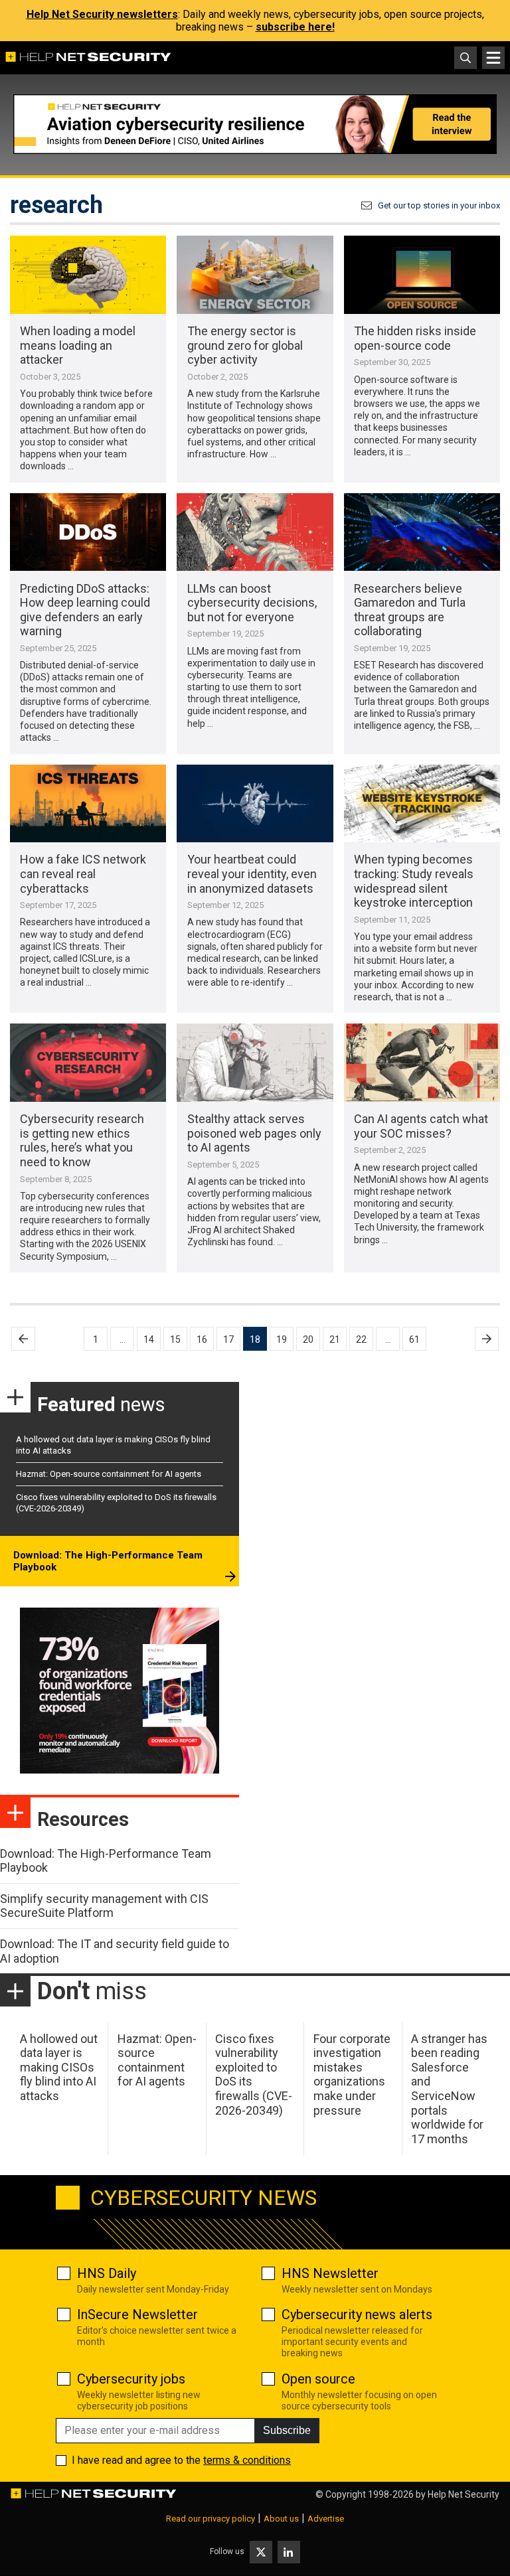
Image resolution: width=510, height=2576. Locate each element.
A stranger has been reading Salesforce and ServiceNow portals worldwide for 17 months (449, 2089)
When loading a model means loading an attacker (78, 345)
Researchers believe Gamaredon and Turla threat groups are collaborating (410, 610)
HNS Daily (107, 2273)
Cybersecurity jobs (131, 2379)
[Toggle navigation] (493, 58)
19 (282, 1339)
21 (335, 1339)
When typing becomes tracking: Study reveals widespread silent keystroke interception (414, 881)
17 (228, 1339)
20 (308, 1339)
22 (361, 1339)
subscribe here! (295, 27)
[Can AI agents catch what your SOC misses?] (422, 1063)
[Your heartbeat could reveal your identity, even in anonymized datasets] (255, 804)
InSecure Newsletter (137, 2314)
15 (175, 1339)
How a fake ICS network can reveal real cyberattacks (83, 873)
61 (414, 1339)
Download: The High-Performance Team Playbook (108, 1561)
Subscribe (287, 2430)
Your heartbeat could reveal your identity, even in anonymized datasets (252, 873)
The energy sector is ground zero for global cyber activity (245, 345)
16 (202, 1339)
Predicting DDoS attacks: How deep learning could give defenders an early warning (85, 610)
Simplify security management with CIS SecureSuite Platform (104, 1906)
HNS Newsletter (330, 2273)
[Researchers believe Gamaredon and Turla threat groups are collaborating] (422, 532)
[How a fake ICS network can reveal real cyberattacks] (88, 804)
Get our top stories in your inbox (439, 205)
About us (281, 2519)
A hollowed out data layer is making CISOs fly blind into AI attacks (59, 2067)
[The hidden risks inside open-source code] (422, 275)
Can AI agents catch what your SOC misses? (421, 1126)
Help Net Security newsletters (102, 14)
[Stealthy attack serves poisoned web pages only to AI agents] (255, 1063)
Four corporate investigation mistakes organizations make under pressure (352, 2075)
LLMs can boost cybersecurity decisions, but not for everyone (252, 603)
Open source (318, 2379)
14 (149, 1339)
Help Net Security (464, 2494)
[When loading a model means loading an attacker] (88, 275)
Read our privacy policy (211, 2519)
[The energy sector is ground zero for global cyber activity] (255, 275)
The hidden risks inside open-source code (415, 338)
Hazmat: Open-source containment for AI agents (109, 1474)
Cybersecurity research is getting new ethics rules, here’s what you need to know (82, 1140)
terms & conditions (247, 2460)
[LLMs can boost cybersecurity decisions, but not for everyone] (255, 532)
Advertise (326, 2519)
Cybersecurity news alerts (357, 2314)
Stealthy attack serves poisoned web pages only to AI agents (254, 1133)
